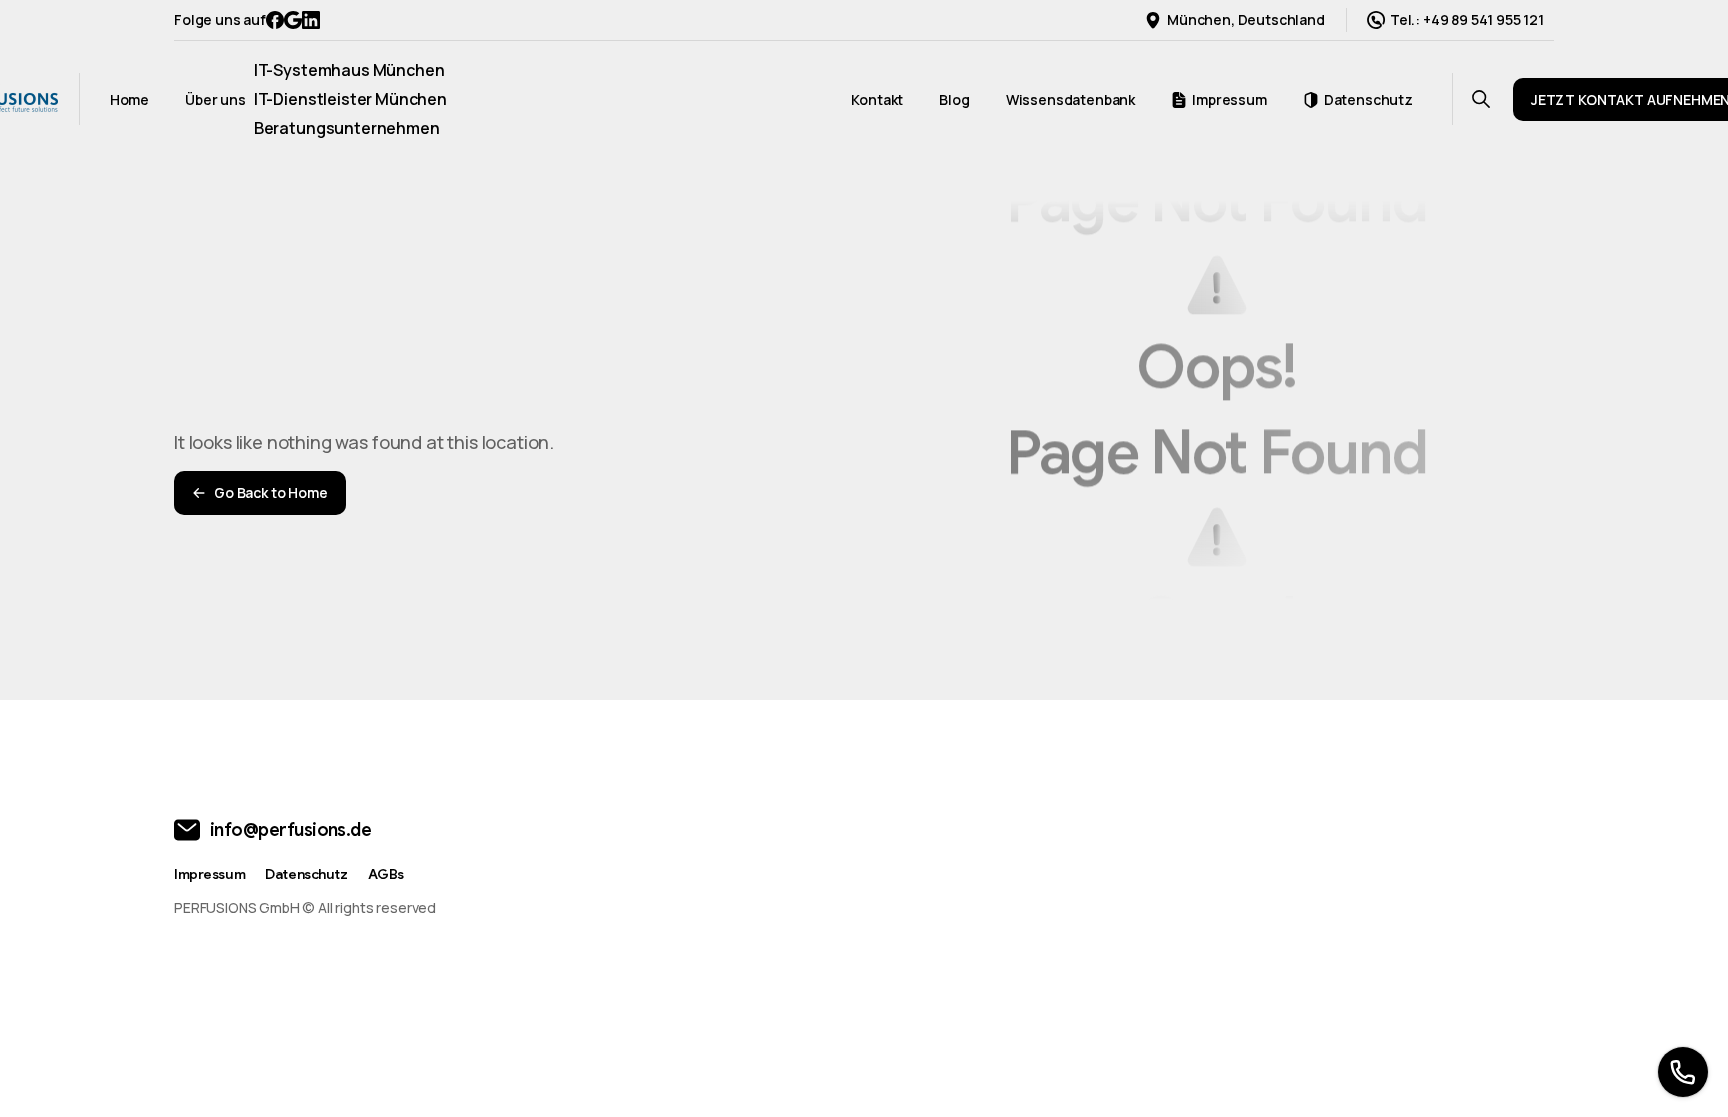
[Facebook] (275, 20)
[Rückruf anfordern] (1683, 1072)
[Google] (293, 20)
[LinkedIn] (311, 20)
